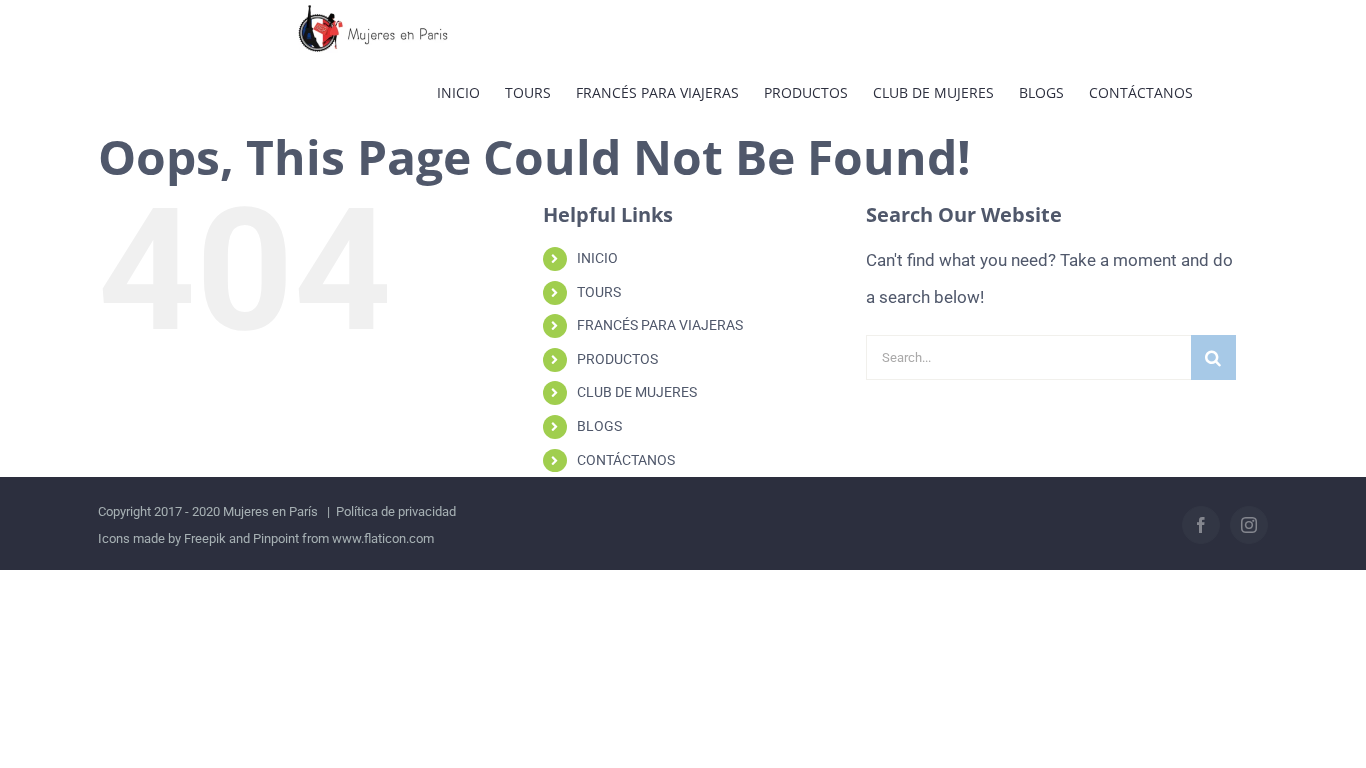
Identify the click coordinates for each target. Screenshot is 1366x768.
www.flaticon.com (383, 538)
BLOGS (599, 426)
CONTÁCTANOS (626, 460)
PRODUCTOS (617, 359)
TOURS (599, 292)
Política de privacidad (396, 511)
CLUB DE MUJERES (637, 392)
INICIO (597, 258)
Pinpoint (276, 538)
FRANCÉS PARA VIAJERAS (660, 325)
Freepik (205, 538)
